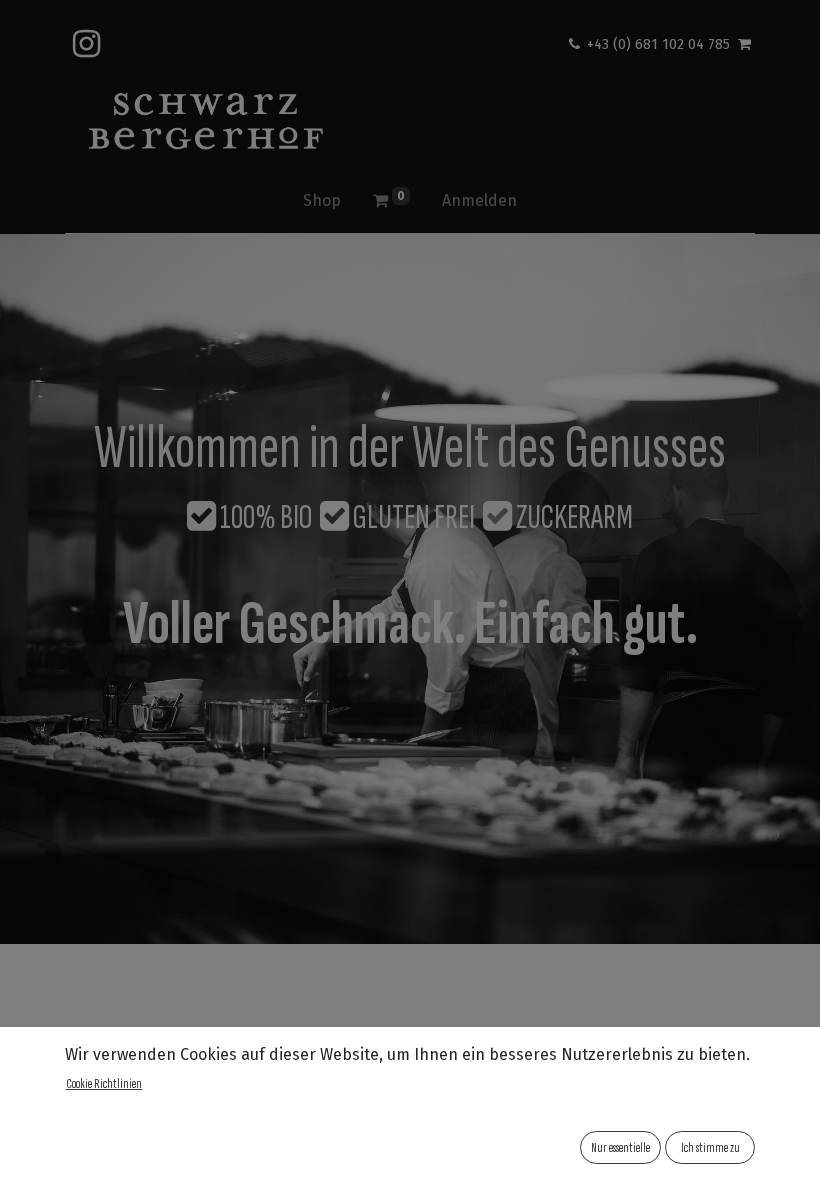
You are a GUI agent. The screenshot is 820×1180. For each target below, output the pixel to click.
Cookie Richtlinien (104, 1083)
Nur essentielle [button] (620, 1147)
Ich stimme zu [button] (710, 1147)
